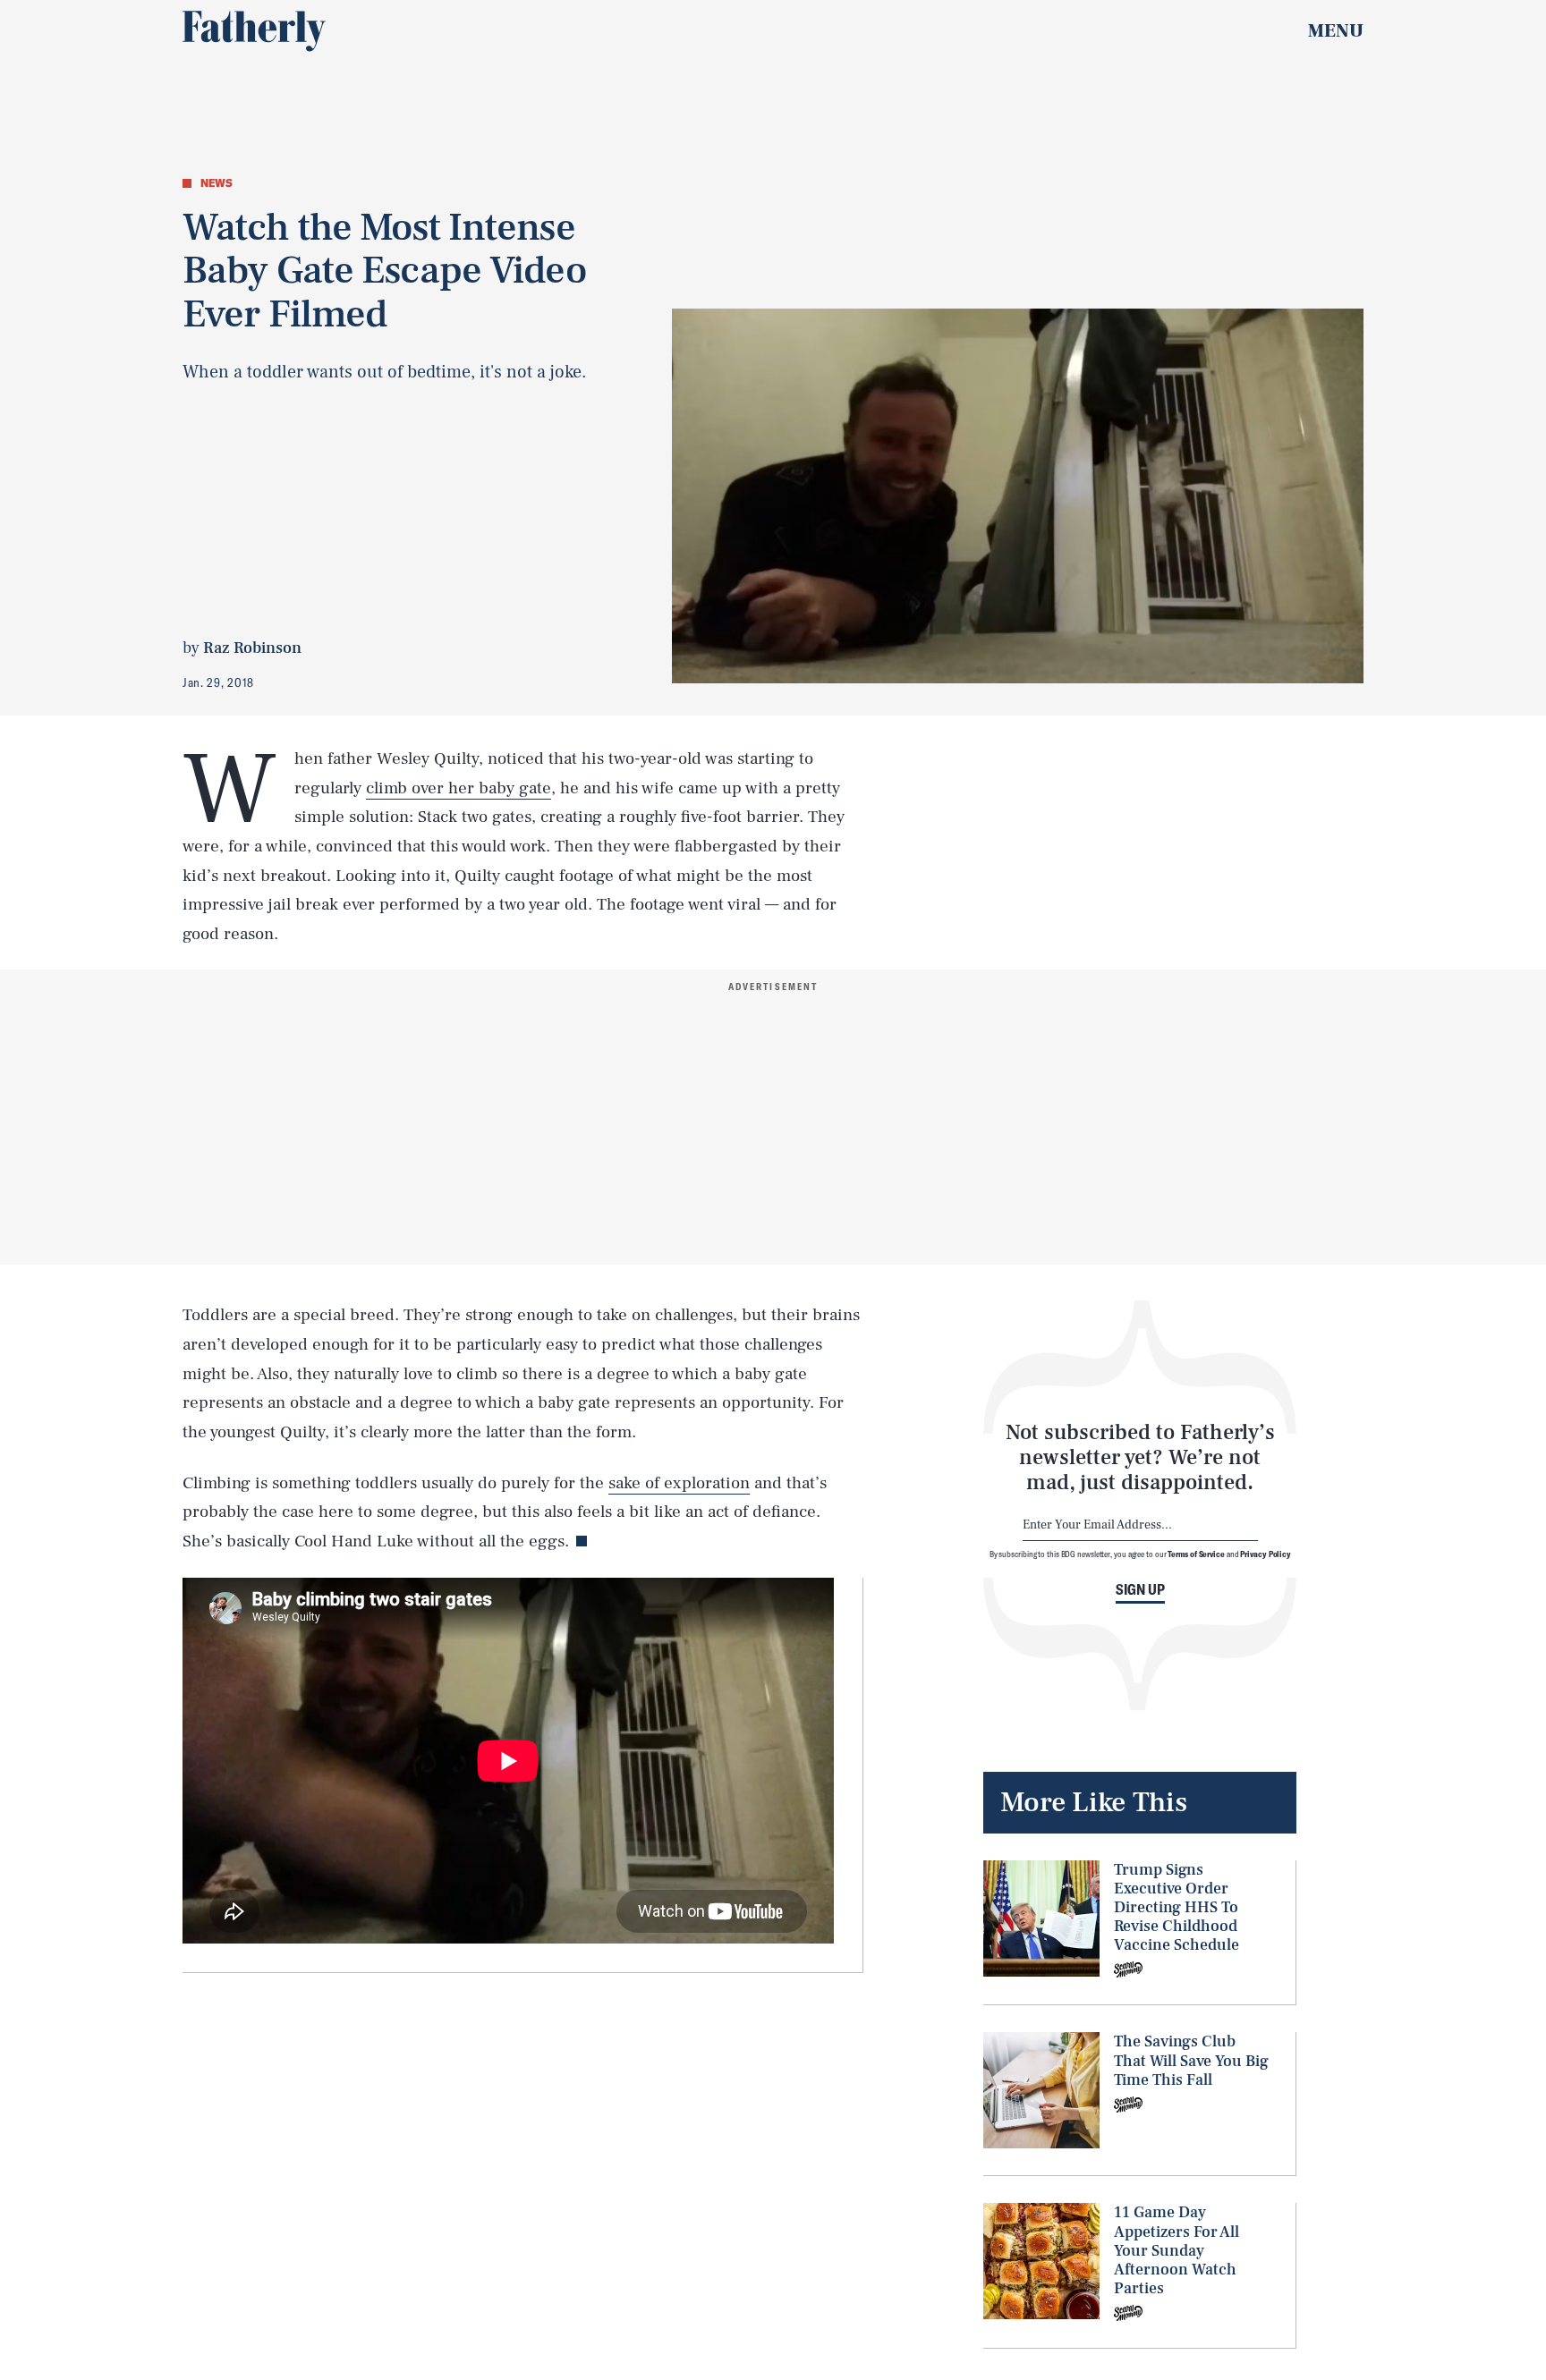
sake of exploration (679, 1483)
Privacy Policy (1266, 1554)
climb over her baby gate (459, 788)
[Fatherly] (254, 31)
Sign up (1140, 1589)
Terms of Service (1196, 1554)
